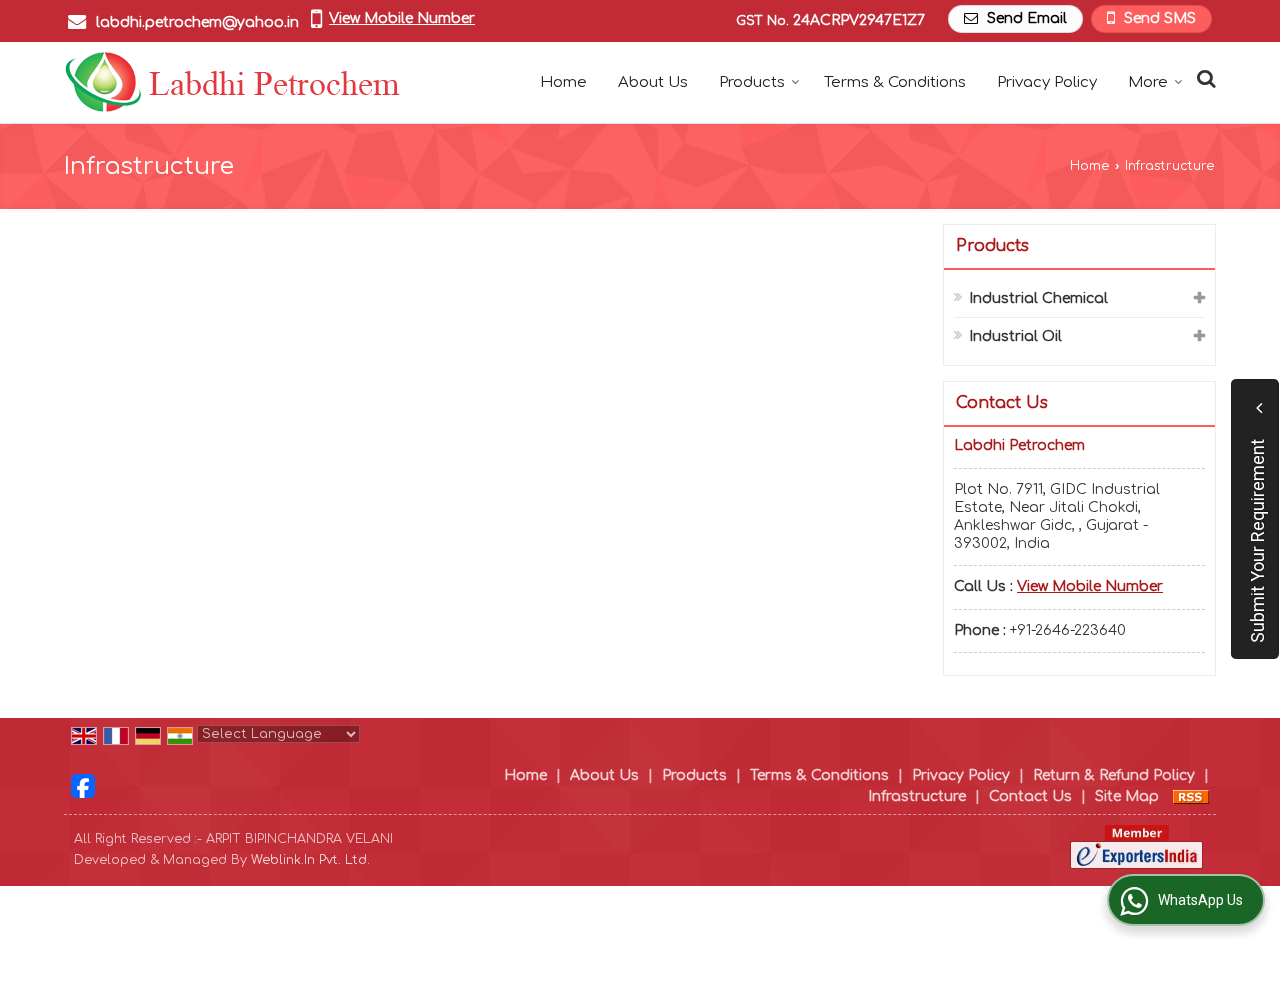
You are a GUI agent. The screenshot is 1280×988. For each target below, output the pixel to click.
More (1148, 82)
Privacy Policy (1047, 82)
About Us (653, 82)
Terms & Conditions (895, 82)
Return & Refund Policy (1114, 775)
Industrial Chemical (1038, 298)
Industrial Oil (1015, 336)
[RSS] (1191, 796)
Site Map (1127, 796)
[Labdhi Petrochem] (232, 82)
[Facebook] (83, 785)
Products (752, 82)
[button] (402, 18)
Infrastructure (917, 796)
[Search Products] (1203, 79)
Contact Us (1030, 796)
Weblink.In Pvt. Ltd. (310, 860)
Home (563, 82)
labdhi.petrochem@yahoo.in (197, 22)
